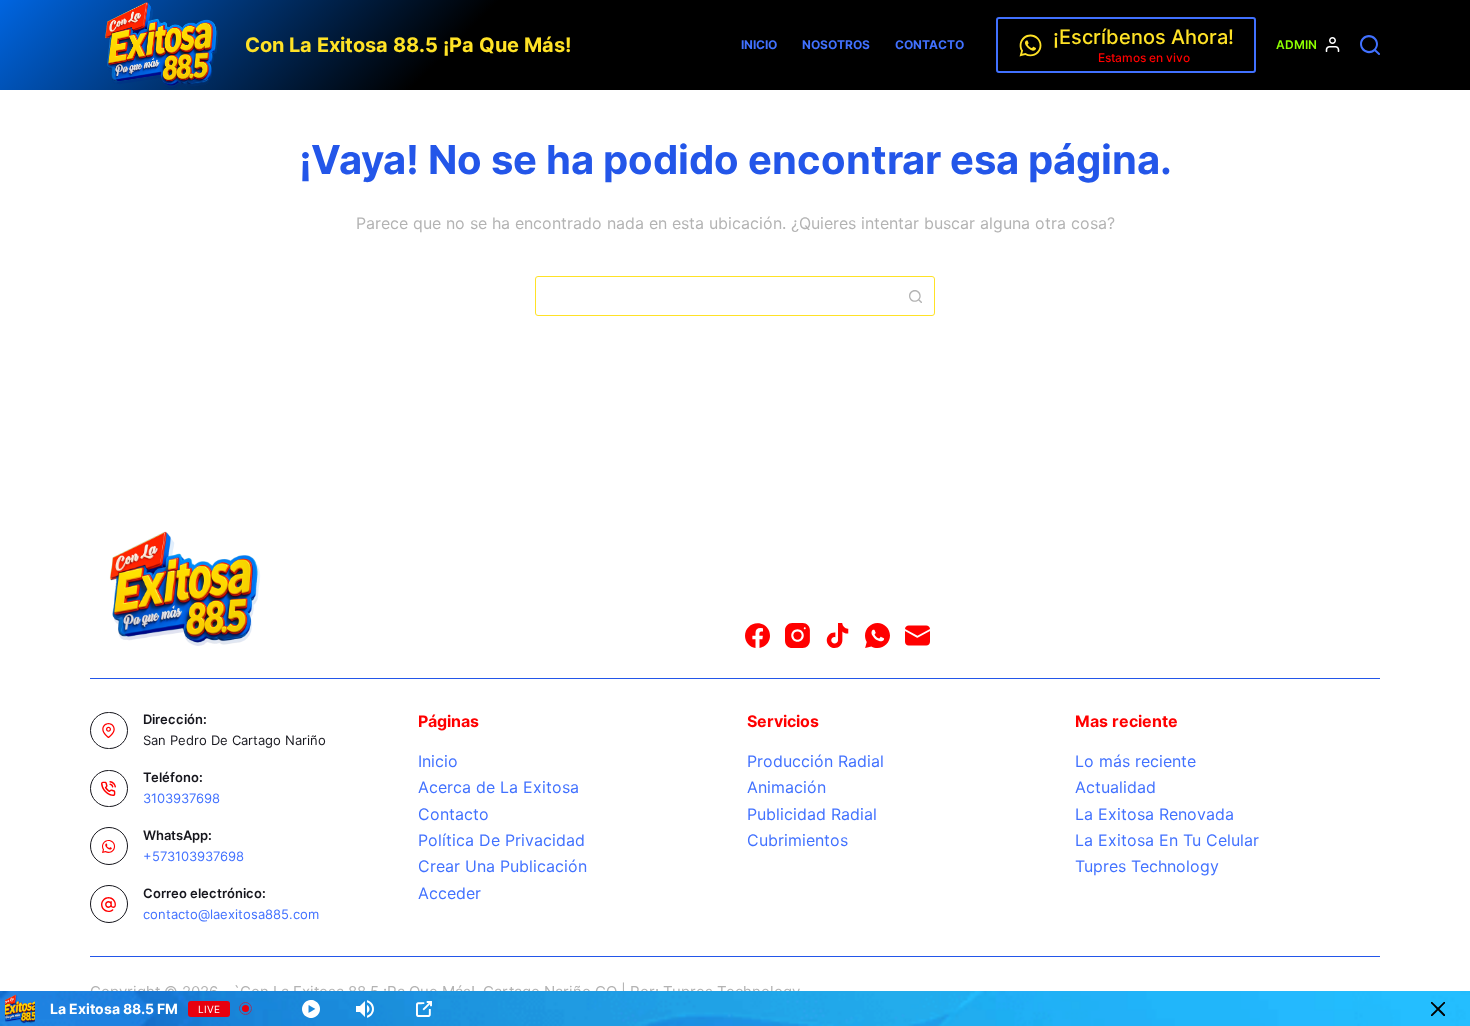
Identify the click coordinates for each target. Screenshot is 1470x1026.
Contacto (929, 44)
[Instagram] (797, 635)
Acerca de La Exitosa (498, 787)
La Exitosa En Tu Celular (1167, 840)
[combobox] (716, 296)
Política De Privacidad (501, 840)
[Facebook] (757, 635)
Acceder (449, 893)
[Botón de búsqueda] (915, 296)
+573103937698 (193, 856)
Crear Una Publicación (502, 866)
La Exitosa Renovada (1154, 814)
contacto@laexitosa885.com (231, 914)
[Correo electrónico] (917, 635)
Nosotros (836, 44)
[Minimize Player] (1438, 1009)
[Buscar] (1370, 45)
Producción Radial (815, 761)
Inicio (759, 44)
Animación (786, 787)
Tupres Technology (1147, 866)
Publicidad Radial (812, 814)
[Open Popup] (424, 1009)
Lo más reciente (1135, 761)
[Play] (311, 1009)
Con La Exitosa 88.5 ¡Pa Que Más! (408, 45)
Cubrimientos (797, 840)
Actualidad (1115, 787)
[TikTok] (837, 635)
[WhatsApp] (877, 635)
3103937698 (181, 798)
